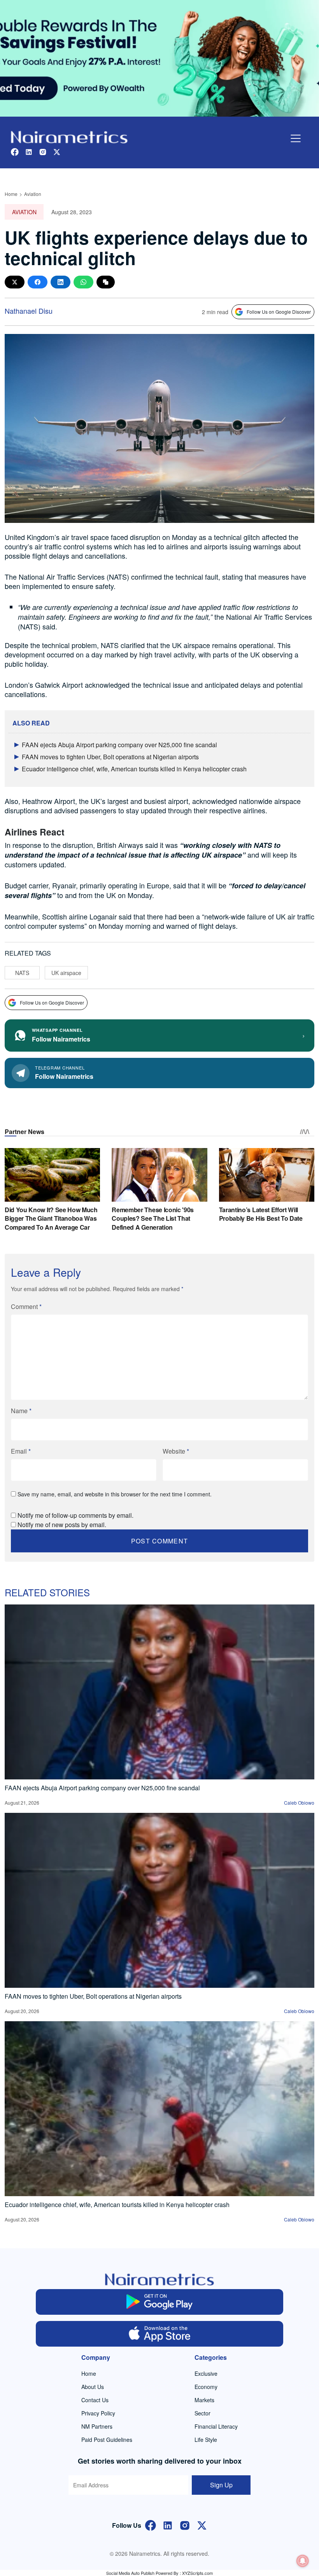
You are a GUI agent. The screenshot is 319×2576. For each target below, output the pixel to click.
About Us (93, 2387)
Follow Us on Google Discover (279, 312)
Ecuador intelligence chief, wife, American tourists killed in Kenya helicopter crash (134, 769)
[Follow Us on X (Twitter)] (202, 2524)
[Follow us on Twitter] (57, 151)
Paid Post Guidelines (107, 2440)
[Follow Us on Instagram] (185, 2524)
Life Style (206, 2440)
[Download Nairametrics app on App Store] (160, 2334)
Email (21, 1451)
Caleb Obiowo (299, 1803)
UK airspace (66, 973)
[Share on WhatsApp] (83, 282)
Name (21, 1411)
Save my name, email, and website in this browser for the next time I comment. (115, 1494)
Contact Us (95, 2400)
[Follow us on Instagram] (43, 151)
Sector (202, 2413)
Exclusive (206, 2373)
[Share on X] (15, 282)
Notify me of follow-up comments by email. (75, 1515)
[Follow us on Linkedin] (29, 151)
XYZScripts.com (197, 2573)
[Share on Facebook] (38, 282)
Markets (204, 2400)
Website (176, 1451)
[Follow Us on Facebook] (151, 2524)
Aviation (33, 194)
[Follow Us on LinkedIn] (168, 2524)
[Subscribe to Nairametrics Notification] (303, 2561)
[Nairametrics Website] (69, 136)
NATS (22, 973)
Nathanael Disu (29, 311)
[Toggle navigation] (296, 138)
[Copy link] (106, 282)
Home (11, 194)
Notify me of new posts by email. (62, 1525)
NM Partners (97, 2426)
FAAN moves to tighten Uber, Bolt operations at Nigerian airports (110, 757)
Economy (206, 2387)
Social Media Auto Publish (130, 2573)
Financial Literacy (216, 2426)
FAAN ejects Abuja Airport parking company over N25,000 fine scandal (119, 745)
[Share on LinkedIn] (60, 282)
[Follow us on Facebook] (15, 151)
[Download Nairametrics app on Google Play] (160, 2302)
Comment (26, 1306)
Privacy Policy (98, 2413)
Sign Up (221, 2485)
